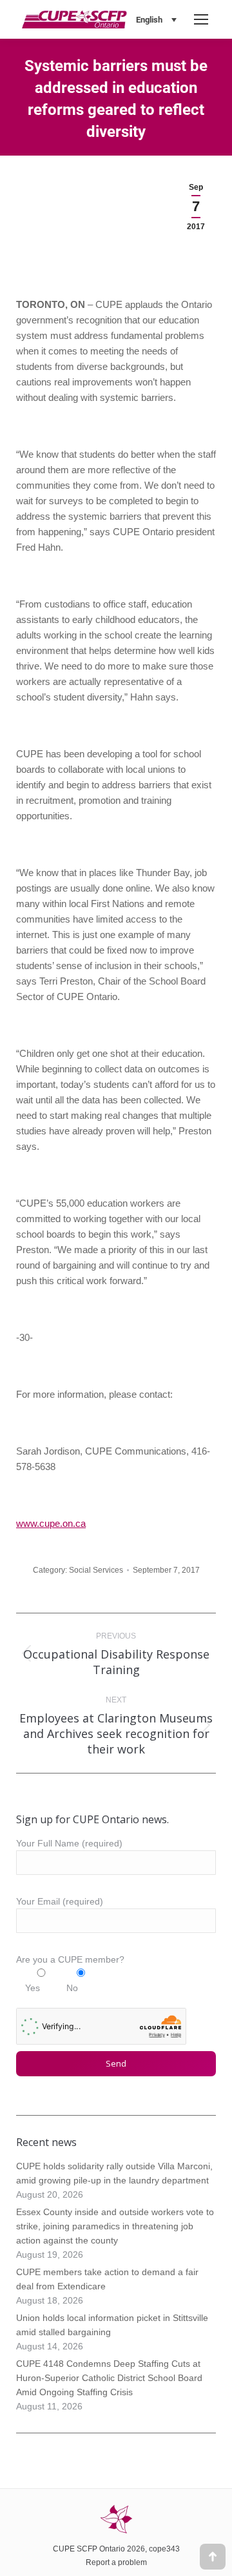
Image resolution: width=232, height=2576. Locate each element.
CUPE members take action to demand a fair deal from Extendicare (107, 2279)
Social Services (96, 1570)
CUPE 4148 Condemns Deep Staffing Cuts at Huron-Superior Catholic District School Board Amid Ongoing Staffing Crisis (109, 2378)
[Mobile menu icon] (201, 19)
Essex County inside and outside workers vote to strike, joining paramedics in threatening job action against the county (115, 2226)
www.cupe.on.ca (51, 1523)
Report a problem (116, 2562)
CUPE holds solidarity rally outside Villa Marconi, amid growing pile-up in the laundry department (114, 2173)
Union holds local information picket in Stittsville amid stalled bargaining (112, 2325)
